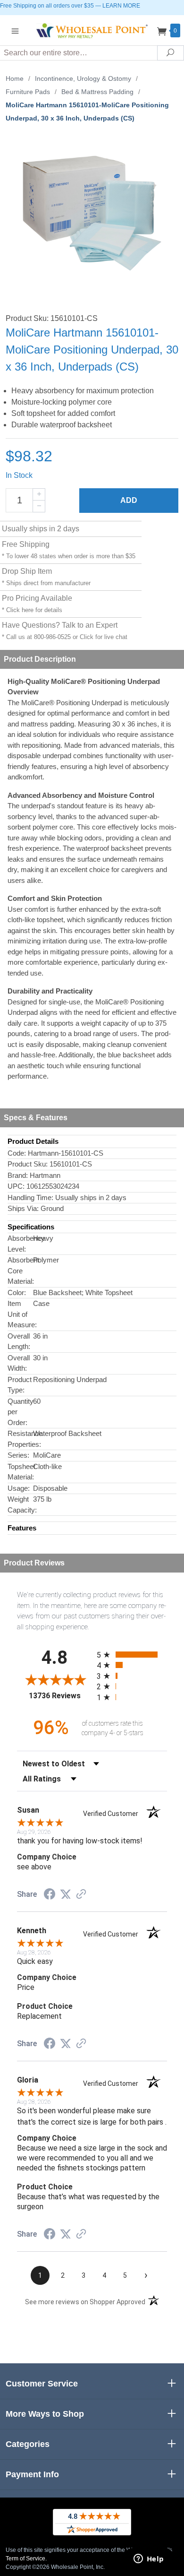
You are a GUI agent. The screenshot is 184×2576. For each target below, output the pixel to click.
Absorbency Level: (20, 1244)
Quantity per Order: (20, 1412)
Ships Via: (23, 1208)
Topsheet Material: (20, 1472)
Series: (18, 1455)
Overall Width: (19, 1363)
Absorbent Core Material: (20, 1271)
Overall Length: (19, 1341)
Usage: (19, 1488)
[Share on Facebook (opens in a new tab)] (50, 1895)
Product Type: (20, 1385)
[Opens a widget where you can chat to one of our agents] (149, 2559)
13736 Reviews (60, 1696)
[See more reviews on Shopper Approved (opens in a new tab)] (81, 1895)
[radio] (132, 1655)
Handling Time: (30, 1197)
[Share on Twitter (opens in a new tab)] (66, 1894)
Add (129, 500)
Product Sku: (28, 1164)
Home (15, 78)
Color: (17, 1292)
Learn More (121, 6)
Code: (17, 1153)
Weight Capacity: (20, 1504)
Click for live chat (104, 637)
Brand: (18, 1175)
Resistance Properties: (20, 1439)
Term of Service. (26, 2559)
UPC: (16, 1186)
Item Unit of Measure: (20, 1314)
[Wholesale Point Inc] (92, 30)
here (28, 610)
